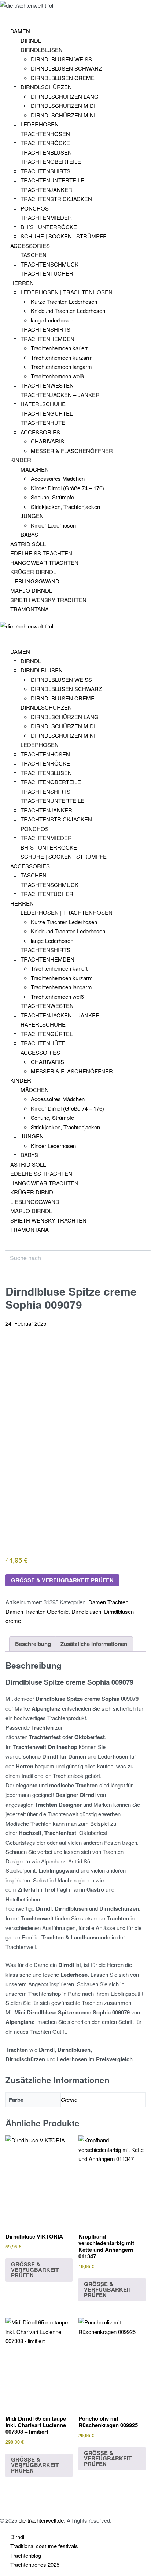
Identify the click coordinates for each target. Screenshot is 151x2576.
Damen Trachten (108, 1602)
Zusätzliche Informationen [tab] (94, 1644)
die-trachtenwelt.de (41, 2520)
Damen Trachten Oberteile (37, 1611)
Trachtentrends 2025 (35, 2564)
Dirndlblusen (86, 1611)
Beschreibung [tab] (33, 1644)
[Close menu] (3, 636)
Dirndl (17, 2537)
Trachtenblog (26, 2555)
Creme (69, 2099)
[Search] (11, 1247)
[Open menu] (5, 16)
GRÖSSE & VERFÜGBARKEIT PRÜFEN (62, 1580)
